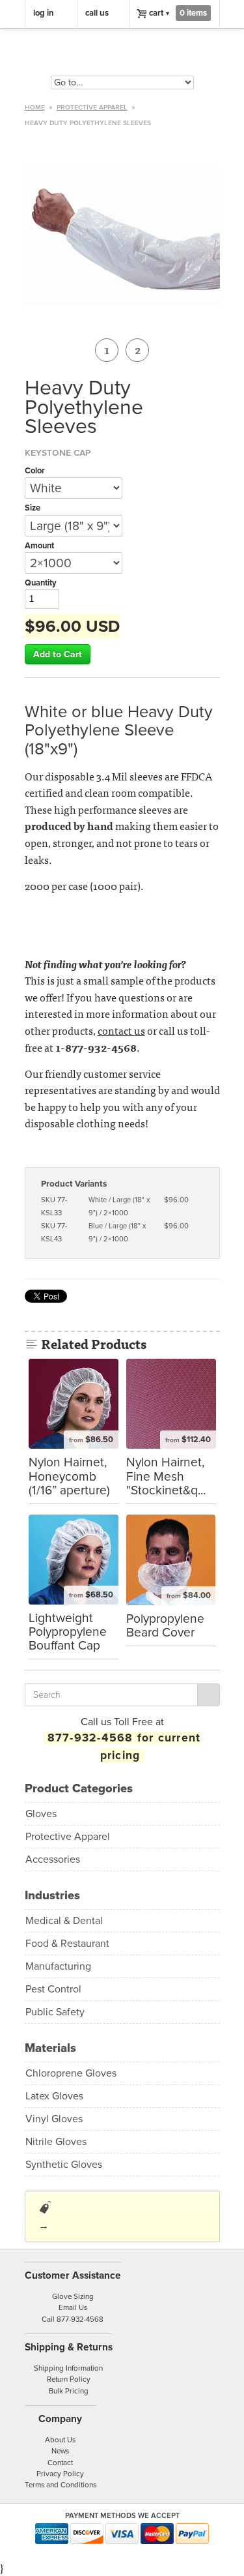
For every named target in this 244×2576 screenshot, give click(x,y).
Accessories (53, 1859)
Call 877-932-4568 (73, 2319)
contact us (121, 1030)
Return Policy (69, 2379)
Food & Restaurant (67, 1944)
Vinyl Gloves (54, 2119)
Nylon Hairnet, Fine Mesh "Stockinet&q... (166, 1476)
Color (35, 471)
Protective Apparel (92, 107)
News (60, 2451)
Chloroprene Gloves (71, 2073)
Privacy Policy (60, 2474)
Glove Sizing (73, 2296)
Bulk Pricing (69, 2391)
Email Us (73, 2307)
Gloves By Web (122, 54)
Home (35, 107)
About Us (60, 2440)
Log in (44, 13)
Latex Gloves (54, 2096)
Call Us (97, 13)
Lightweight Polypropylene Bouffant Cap (68, 1632)
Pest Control (53, 1989)
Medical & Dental (64, 1921)
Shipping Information (68, 2368)
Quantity (41, 583)
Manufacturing (58, 1966)
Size (33, 508)
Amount (39, 546)
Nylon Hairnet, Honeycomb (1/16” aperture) (69, 1476)
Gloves (41, 1814)
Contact (60, 2463)
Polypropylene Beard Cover (165, 1625)
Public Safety (55, 2012)
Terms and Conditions (61, 2485)
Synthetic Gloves (64, 2165)
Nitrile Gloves (56, 2142)
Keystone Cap (58, 452)
